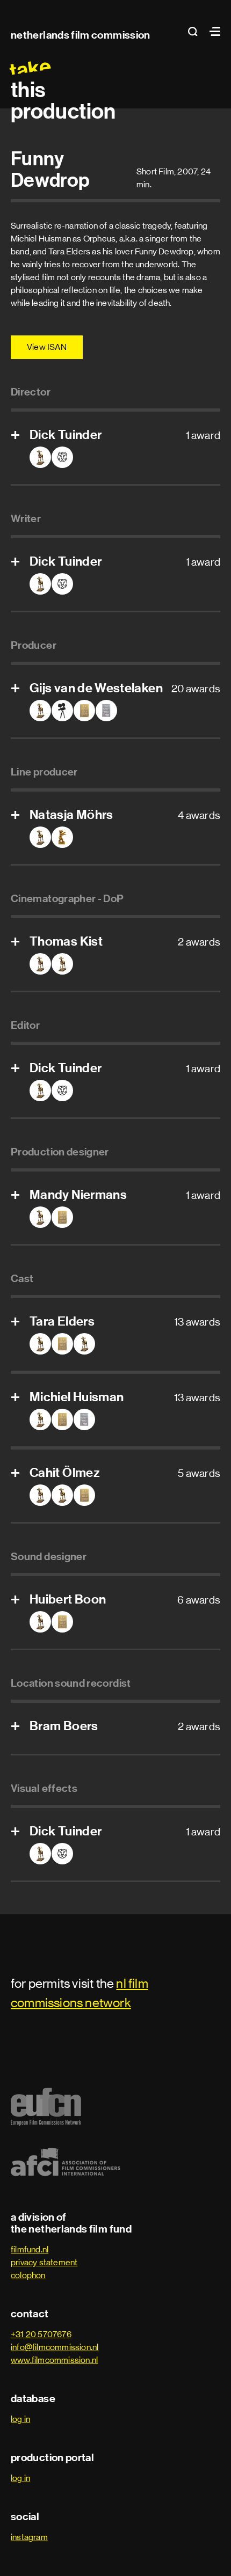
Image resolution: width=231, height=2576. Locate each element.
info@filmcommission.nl (55, 2347)
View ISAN (47, 347)
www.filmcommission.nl (54, 2360)
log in (20, 2419)
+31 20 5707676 (41, 2334)
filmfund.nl (30, 2249)
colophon (28, 2275)
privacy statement (44, 2262)
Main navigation (212, 31)
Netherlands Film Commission (81, 35)
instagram (29, 2537)
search (196, 31)
